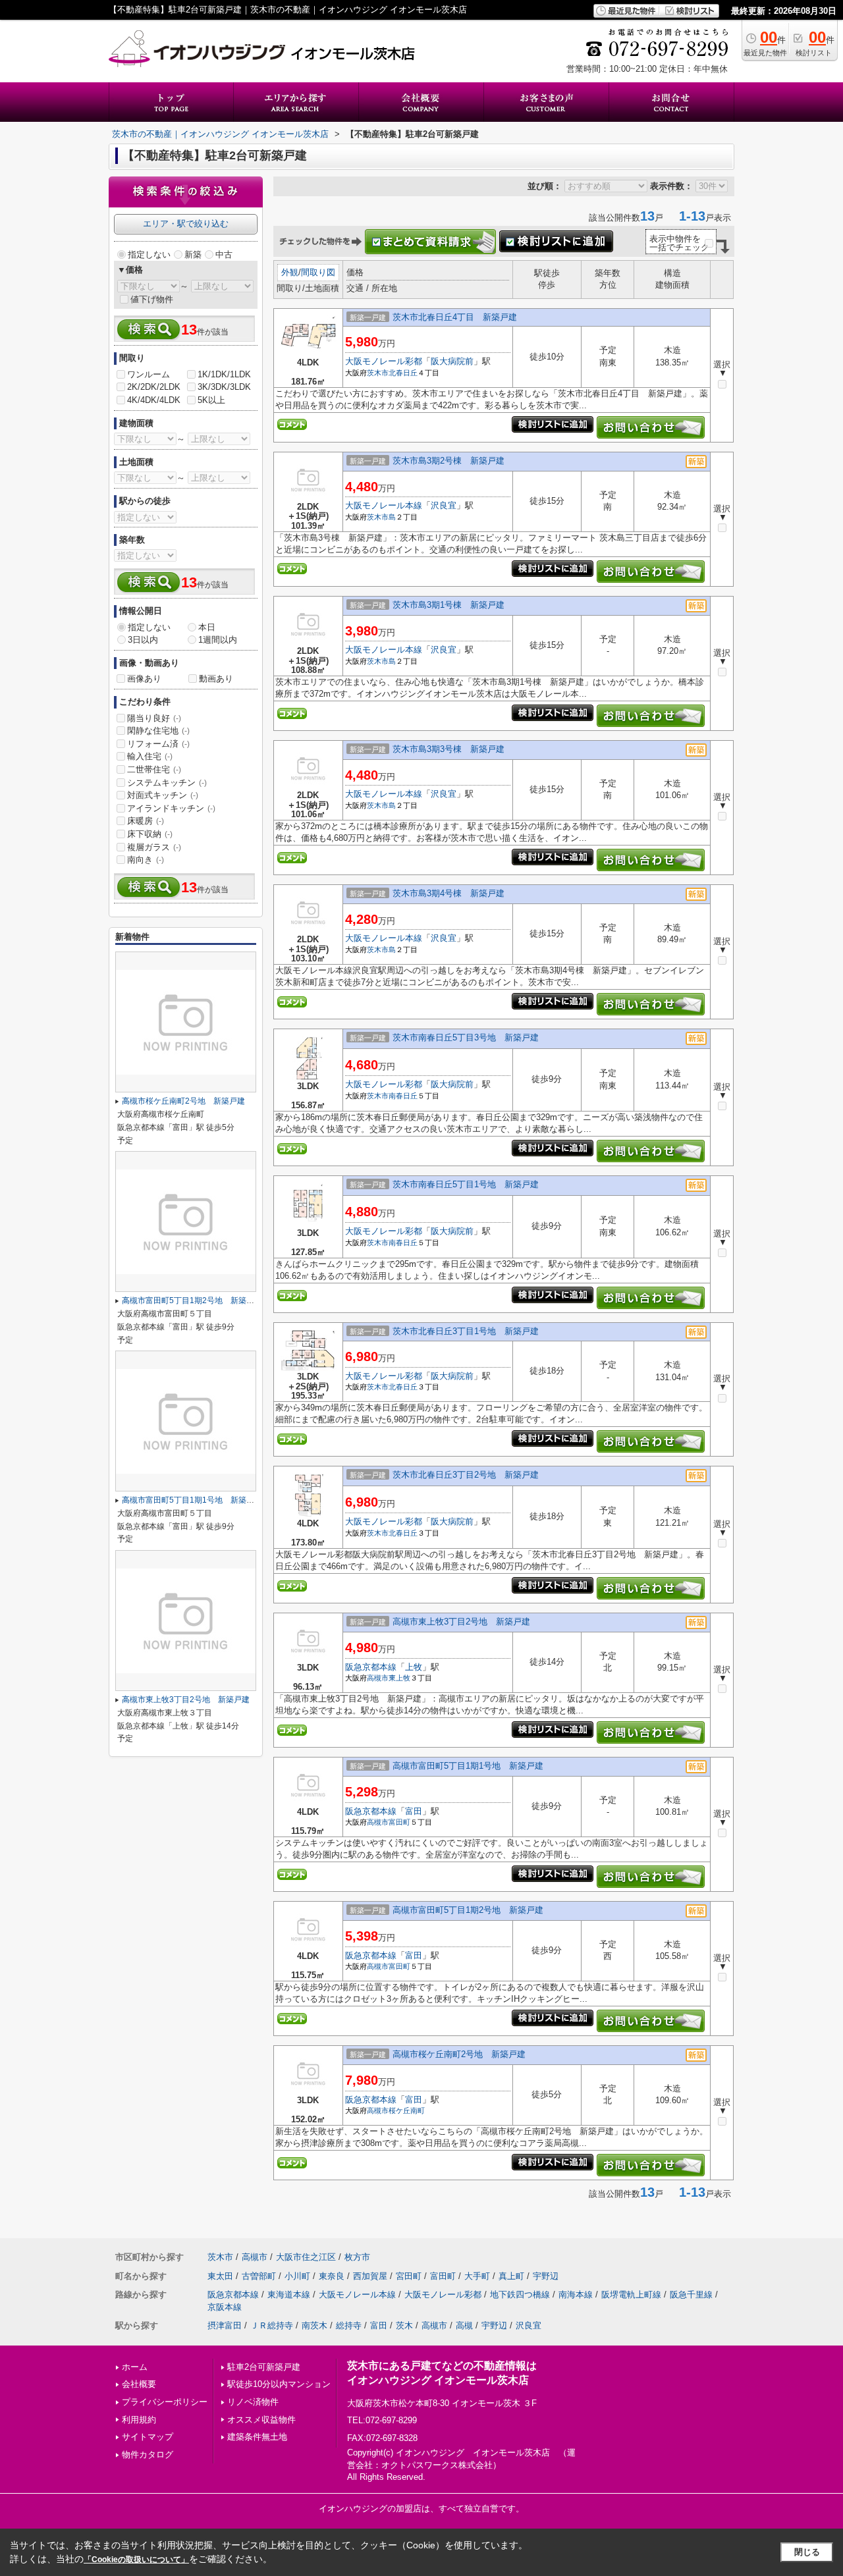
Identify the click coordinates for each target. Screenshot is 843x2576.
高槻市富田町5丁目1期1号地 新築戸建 (468, 1766)
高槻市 (378, 1678)
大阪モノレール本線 (384, 505)
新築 (193, 255)
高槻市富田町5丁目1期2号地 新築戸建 (468, 1910)
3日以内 (143, 640)
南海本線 (576, 2294)
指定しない (149, 255)
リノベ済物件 (253, 2402)
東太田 (220, 2276)
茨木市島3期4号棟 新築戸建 (449, 893)
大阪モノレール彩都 (384, 361)
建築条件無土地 (257, 2437)
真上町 (511, 2276)
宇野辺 (546, 2276)
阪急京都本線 (371, 1667)
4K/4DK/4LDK (154, 400)
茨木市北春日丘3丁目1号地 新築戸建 (466, 1331)
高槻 (464, 2325)
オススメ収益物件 (261, 2420)
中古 (224, 255)
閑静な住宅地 (158, 731)
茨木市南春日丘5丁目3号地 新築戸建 (466, 1037)
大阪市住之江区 (306, 2257)
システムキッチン (167, 783)
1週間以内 (218, 640)
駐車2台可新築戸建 (264, 2367)
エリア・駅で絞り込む (186, 224)
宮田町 (409, 2276)
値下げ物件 (152, 299)
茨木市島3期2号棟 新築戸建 (449, 461)
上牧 (414, 1667)
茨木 (404, 2325)
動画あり (216, 679)
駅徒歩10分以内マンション (279, 2384)
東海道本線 (289, 2294)
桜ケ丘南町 (407, 2110)
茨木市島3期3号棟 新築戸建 (449, 749)
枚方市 (357, 2257)
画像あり (144, 679)
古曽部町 (259, 2276)
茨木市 (378, 373)
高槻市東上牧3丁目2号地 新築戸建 (461, 1622)
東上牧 (399, 1678)
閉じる (807, 2552)
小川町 (297, 2276)
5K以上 (211, 400)
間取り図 (318, 272)
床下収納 (150, 834)
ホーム (135, 2367)
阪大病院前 (452, 361)
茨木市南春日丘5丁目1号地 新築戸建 (466, 1184)
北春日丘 (403, 373)
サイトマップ (148, 2437)
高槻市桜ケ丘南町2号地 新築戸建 (459, 2054)
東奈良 (332, 2276)
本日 (207, 627)
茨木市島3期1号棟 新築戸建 (449, 605)
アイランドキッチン (171, 808)
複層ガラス (154, 847)
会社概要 (139, 2384)
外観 (290, 272)
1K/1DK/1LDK (224, 374)
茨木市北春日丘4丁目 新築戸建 (455, 317)
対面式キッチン (163, 795)
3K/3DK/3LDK (224, 387)
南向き (146, 860)
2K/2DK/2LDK (154, 387)
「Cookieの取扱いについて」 (136, 2560)
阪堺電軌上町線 (631, 2294)
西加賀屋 (370, 2276)
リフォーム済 (158, 744)
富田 (414, 1811)
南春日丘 (403, 1096)
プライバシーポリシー (165, 2402)
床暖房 (146, 821)
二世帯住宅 (154, 769)
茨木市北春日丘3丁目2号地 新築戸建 (466, 1475)
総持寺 (349, 2325)
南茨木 (314, 2325)
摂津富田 (225, 2325)
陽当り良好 (154, 718)
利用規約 (139, 2420)
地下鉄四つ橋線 (520, 2294)
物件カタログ (148, 2455)
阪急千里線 (691, 2294)
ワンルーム (149, 374)
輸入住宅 (150, 756)
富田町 (399, 1822)
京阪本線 (225, 2307)
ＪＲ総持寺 (272, 2325)
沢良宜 (444, 505)
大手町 (477, 2276)
